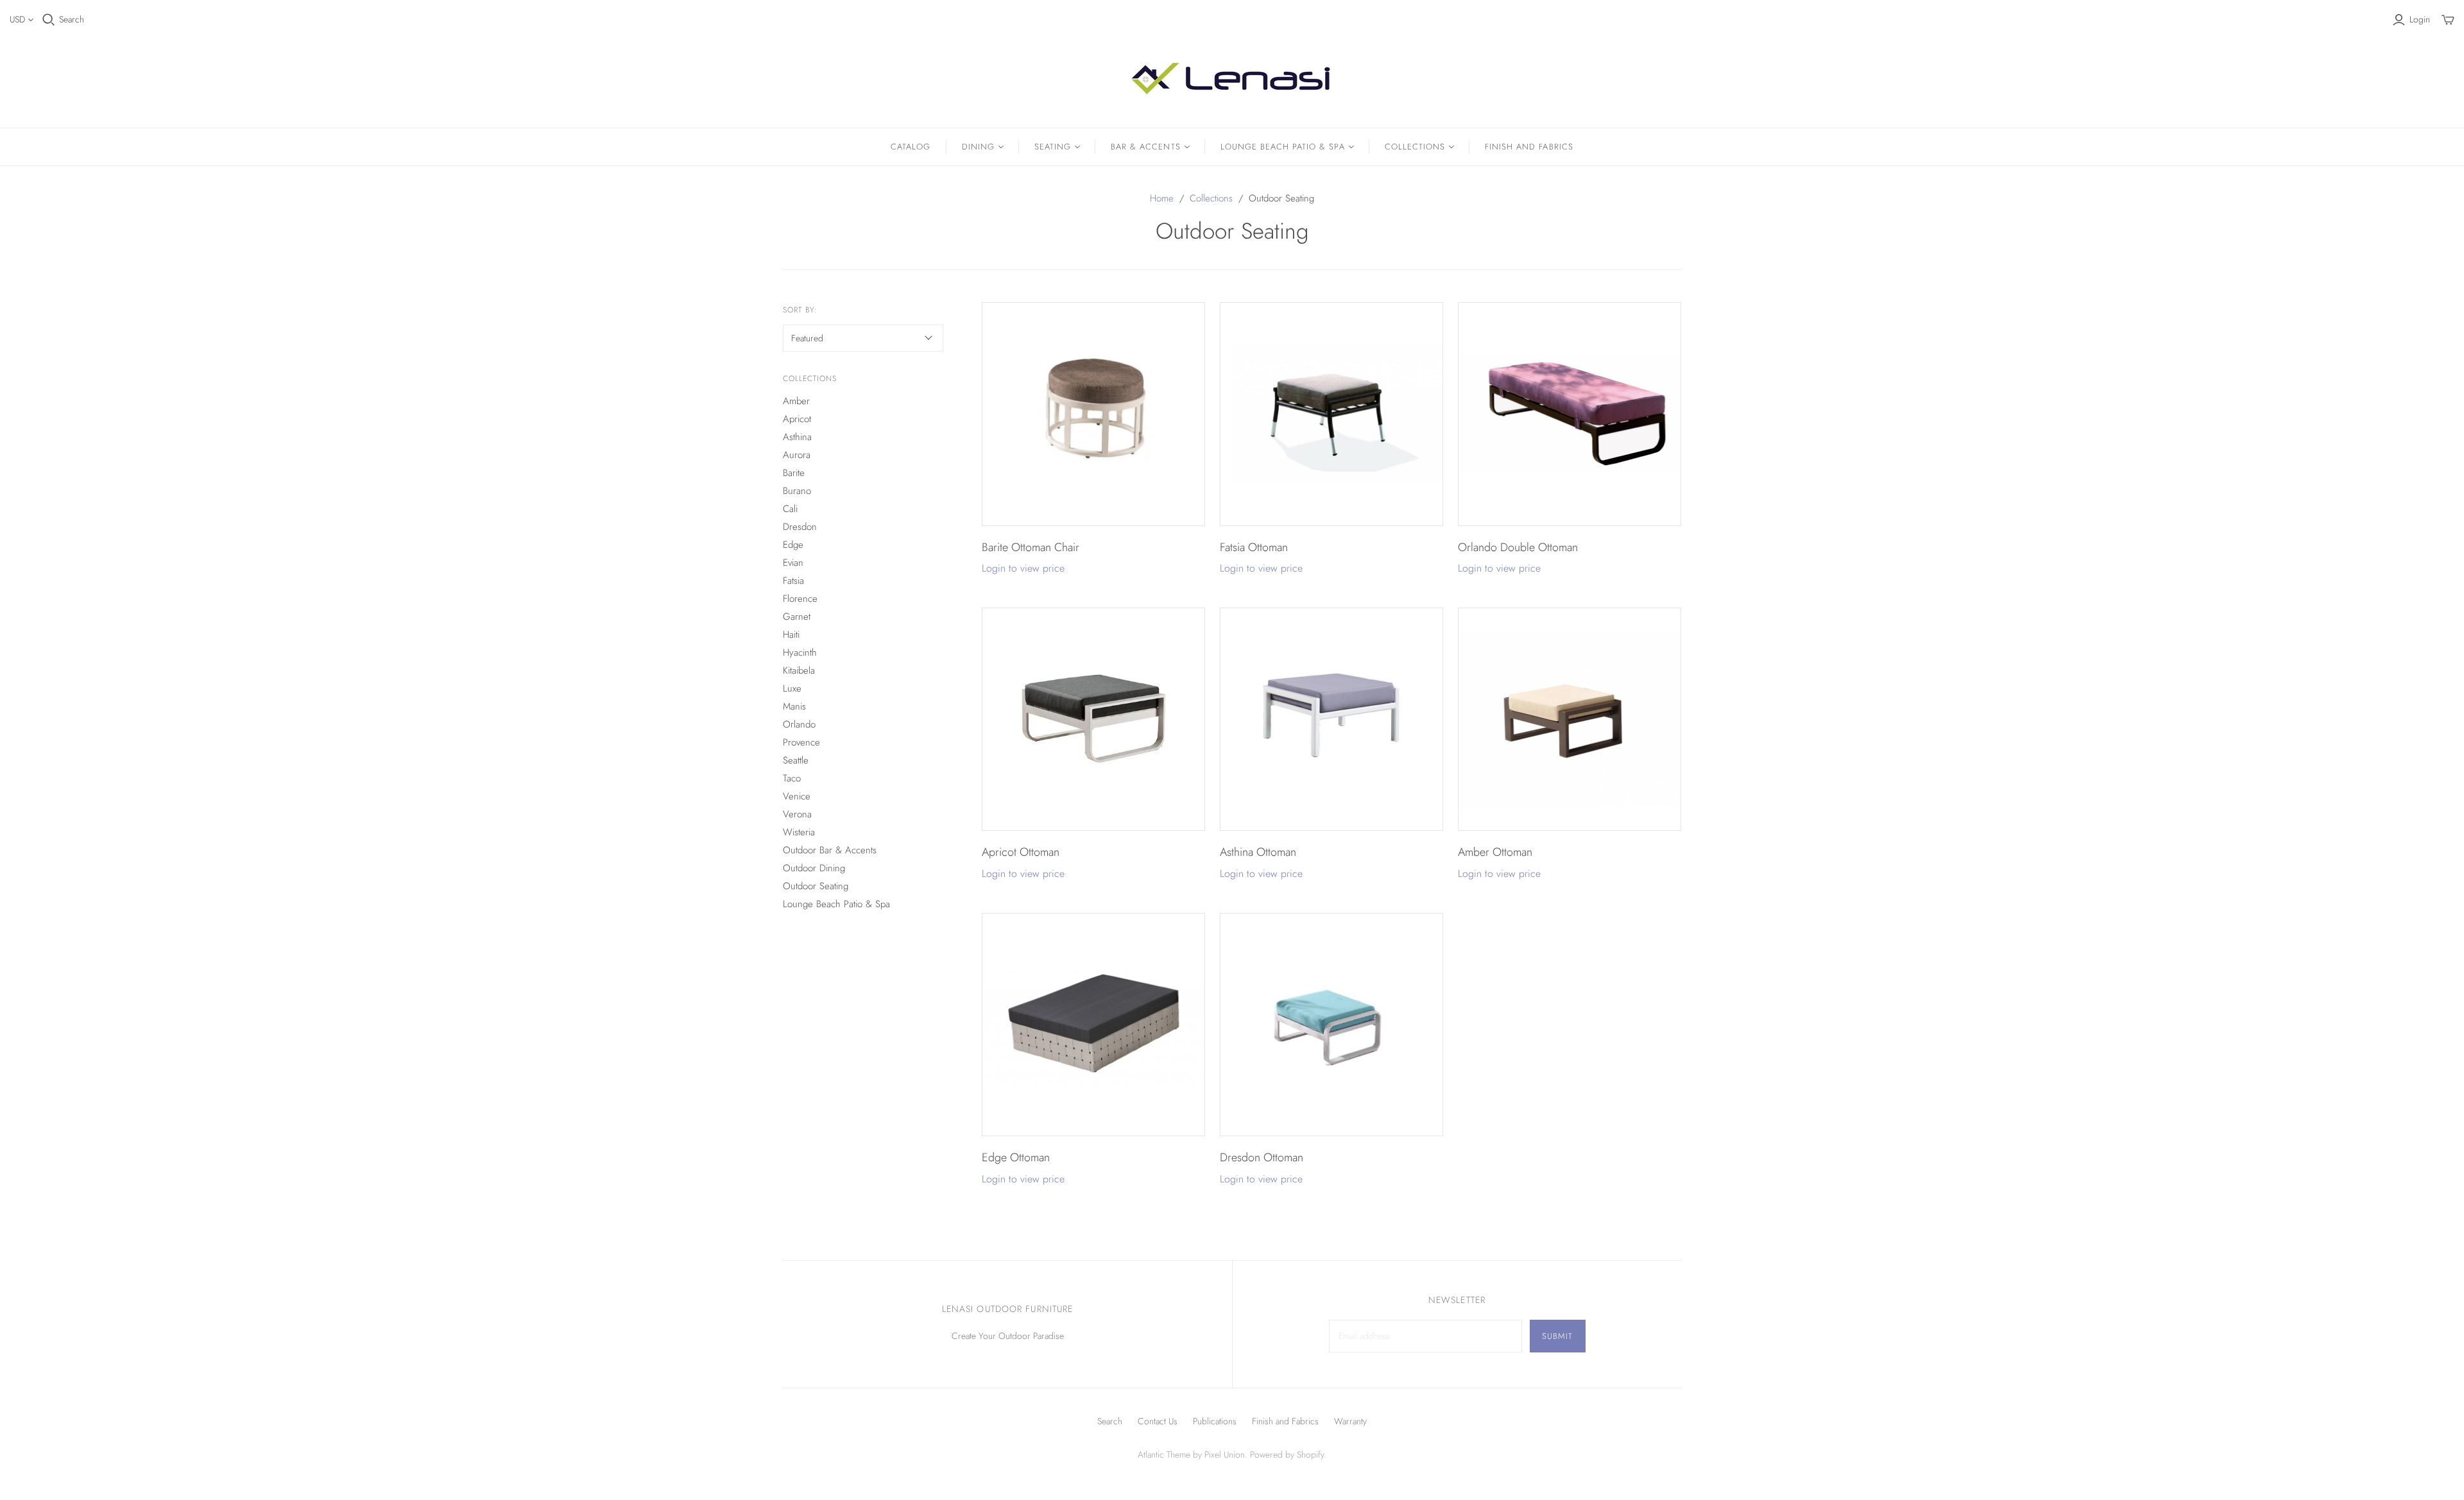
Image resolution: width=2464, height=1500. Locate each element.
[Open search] (49, 20)
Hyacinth (800, 652)
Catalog (911, 147)
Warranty (1350, 1421)
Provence (801, 742)
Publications (1215, 1421)
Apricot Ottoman (1021, 852)
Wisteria (799, 832)
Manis (794, 706)
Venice (797, 796)
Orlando (799, 724)
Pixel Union (1225, 1454)
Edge (793, 545)
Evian (793, 563)
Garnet (797, 617)
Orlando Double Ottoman (1518, 547)
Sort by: (800, 310)
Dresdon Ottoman (1262, 1157)
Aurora (797, 455)
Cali (790, 509)
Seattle (796, 760)
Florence (800, 599)
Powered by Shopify (1287, 1454)
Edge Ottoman (1016, 1157)
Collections (1415, 147)
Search (72, 20)
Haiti (791, 635)
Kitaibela (799, 670)
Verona (797, 814)
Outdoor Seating (816, 886)
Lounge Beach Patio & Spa (1283, 147)
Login (2420, 20)
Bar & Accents (1146, 147)
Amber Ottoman (1495, 852)
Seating (1053, 147)
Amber (796, 401)
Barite (794, 473)
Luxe (792, 688)
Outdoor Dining (814, 868)
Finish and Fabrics (1529, 147)
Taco (792, 778)
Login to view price (1023, 568)
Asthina (797, 437)
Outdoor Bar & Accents (830, 850)
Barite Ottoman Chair (1031, 547)
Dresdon (800, 527)
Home (1162, 198)
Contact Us (1158, 1421)
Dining (978, 147)
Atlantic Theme (1164, 1454)
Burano (797, 491)
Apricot (797, 419)
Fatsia (793, 581)
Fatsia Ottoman (1254, 547)
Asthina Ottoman (1258, 852)
